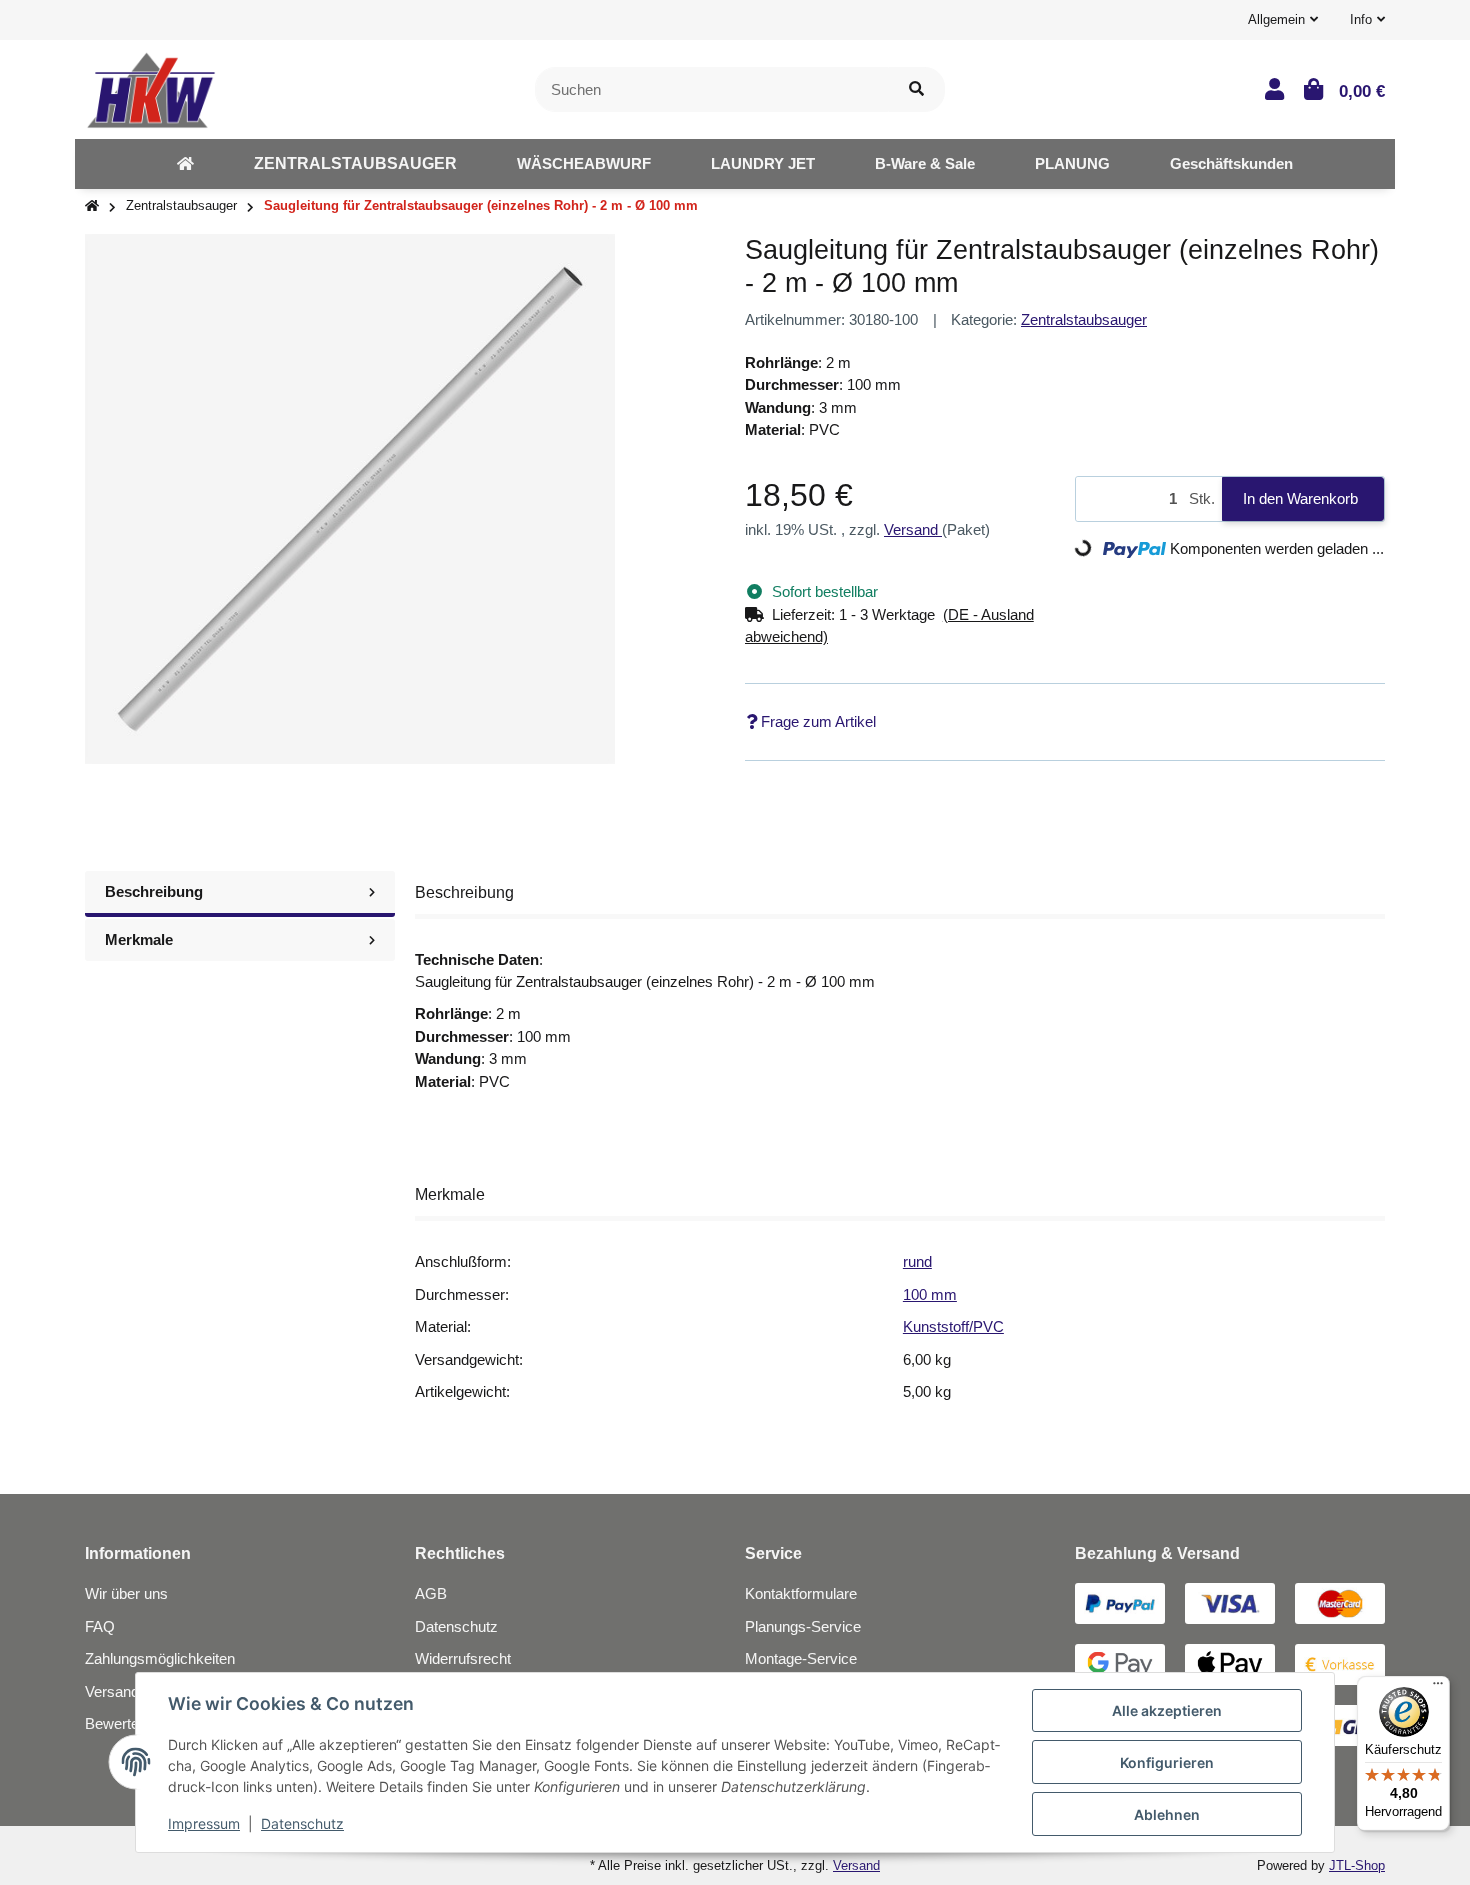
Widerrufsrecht (463, 1658)
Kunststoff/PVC (953, 1326)
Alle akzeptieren (1167, 1710)
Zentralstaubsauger (1084, 319)
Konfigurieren (1167, 1762)
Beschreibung (154, 891)
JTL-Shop (1357, 1865)
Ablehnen (1167, 1814)
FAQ (100, 1626)
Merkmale (139, 939)
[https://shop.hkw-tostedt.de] (185, 164)
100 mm (930, 1294)
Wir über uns (126, 1593)
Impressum (204, 1823)
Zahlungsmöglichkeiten (160, 1658)
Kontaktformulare (801, 1593)
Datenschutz (456, 1626)
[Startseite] (92, 206)
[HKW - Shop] (150, 87)
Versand (913, 529)
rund (917, 1261)
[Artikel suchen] (916, 89)
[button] (1283, 20)
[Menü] (1438, 1688)
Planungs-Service (803, 1626)
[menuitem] (185, 164)
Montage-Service (801, 1658)
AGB (431, 1593)
